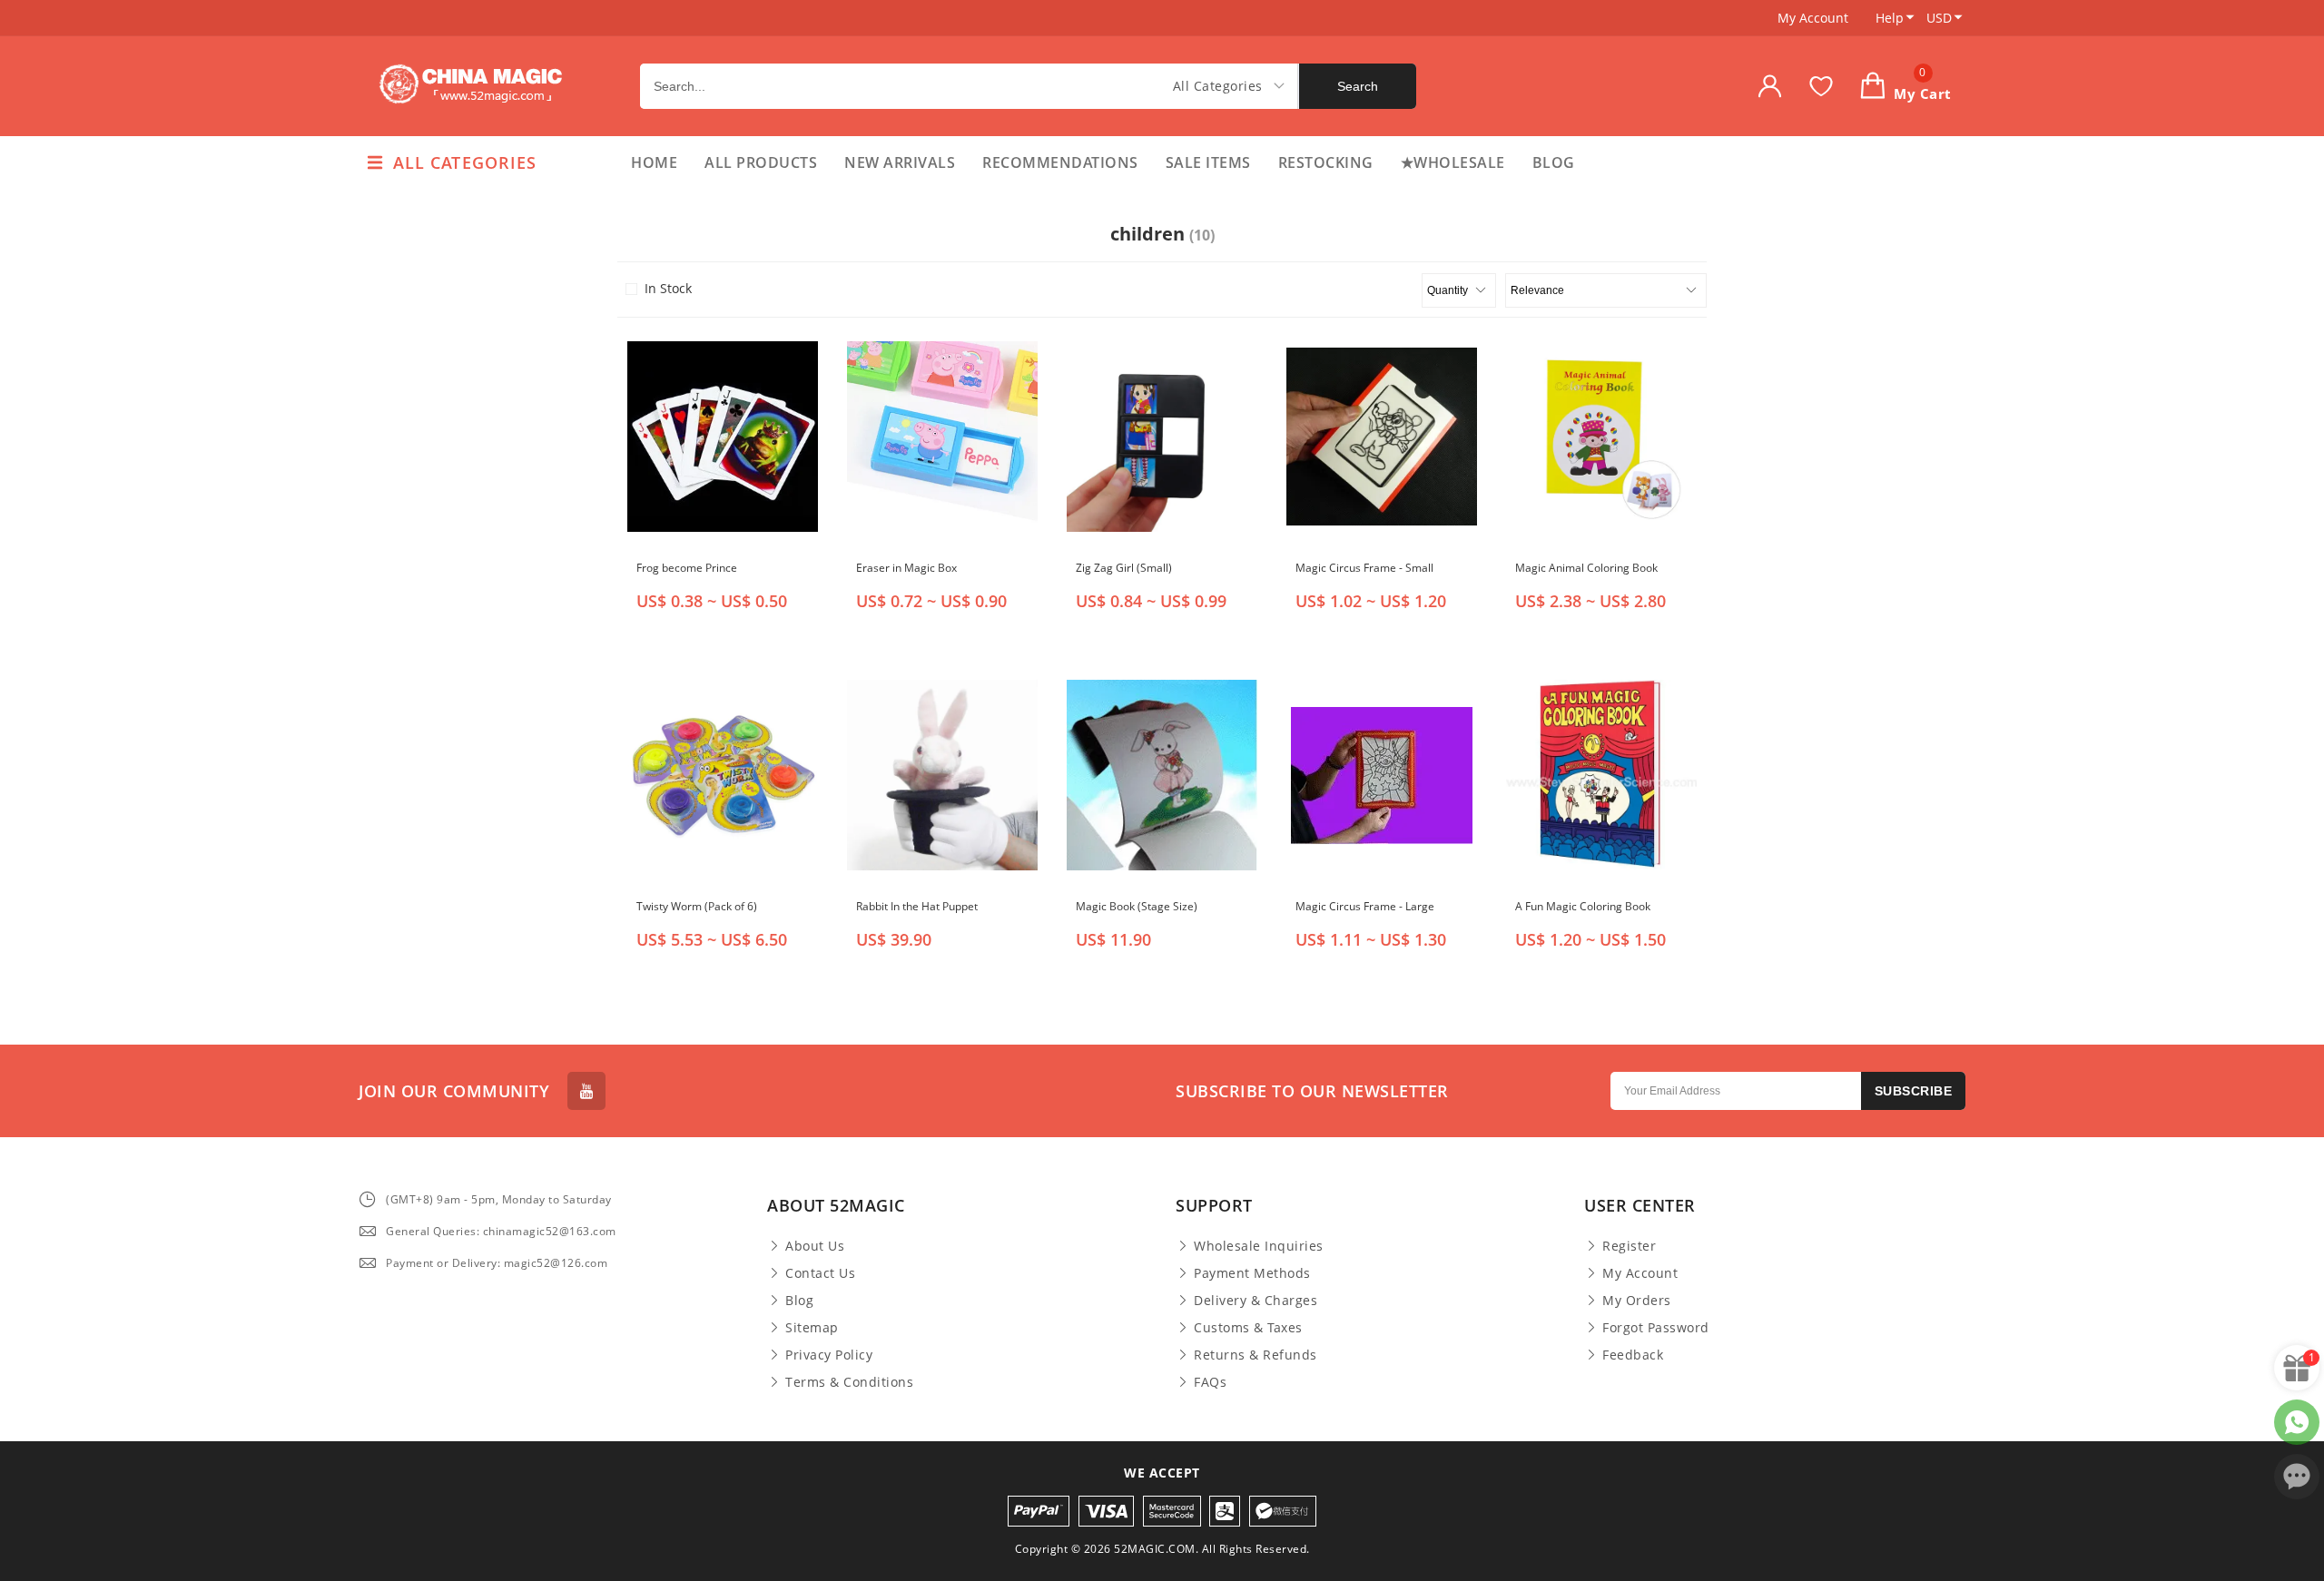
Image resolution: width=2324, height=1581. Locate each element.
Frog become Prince (687, 568)
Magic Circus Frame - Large (1365, 906)
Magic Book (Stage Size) (1137, 906)
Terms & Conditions (849, 1382)
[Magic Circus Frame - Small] (1382, 437)
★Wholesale (1453, 162)
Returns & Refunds (1256, 1355)
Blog (1554, 162)
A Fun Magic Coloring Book (1583, 906)
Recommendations (1060, 162)
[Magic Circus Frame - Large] (1382, 775)
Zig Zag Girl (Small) (1124, 568)
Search (1358, 86)
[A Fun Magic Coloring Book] (1601, 775)
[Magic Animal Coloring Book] (1601, 437)
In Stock (668, 289)
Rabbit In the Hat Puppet (917, 906)
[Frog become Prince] (723, 437)
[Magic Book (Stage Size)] (1162, 775)
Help (1890, 18)
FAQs (1210, 1382)
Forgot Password (1656, 1328)
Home (654, 162)
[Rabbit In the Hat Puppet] (942, 775)
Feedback (1633, 1355)
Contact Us (820, 1273)
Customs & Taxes (1248, 1328)
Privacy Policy (829, 1355)
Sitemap (812, 1328)
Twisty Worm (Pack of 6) (697, 906)
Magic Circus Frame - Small (1364, 568)
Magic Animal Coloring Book (1586, 568)
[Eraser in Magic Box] (942, 437)
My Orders (1637, 1301)
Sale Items (1208, 162)
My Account (1813, 18)
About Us (815, 1246)
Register (1629, 1246)
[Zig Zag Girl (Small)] (1162, 437)
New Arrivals (900, 162)
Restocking (1326, 162)
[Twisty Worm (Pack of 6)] (723, 775)
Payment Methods (1252, 1273)
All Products (761, 162)
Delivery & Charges (1256, 1301)
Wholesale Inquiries (1259, 1246)
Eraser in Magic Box (906, 568)
